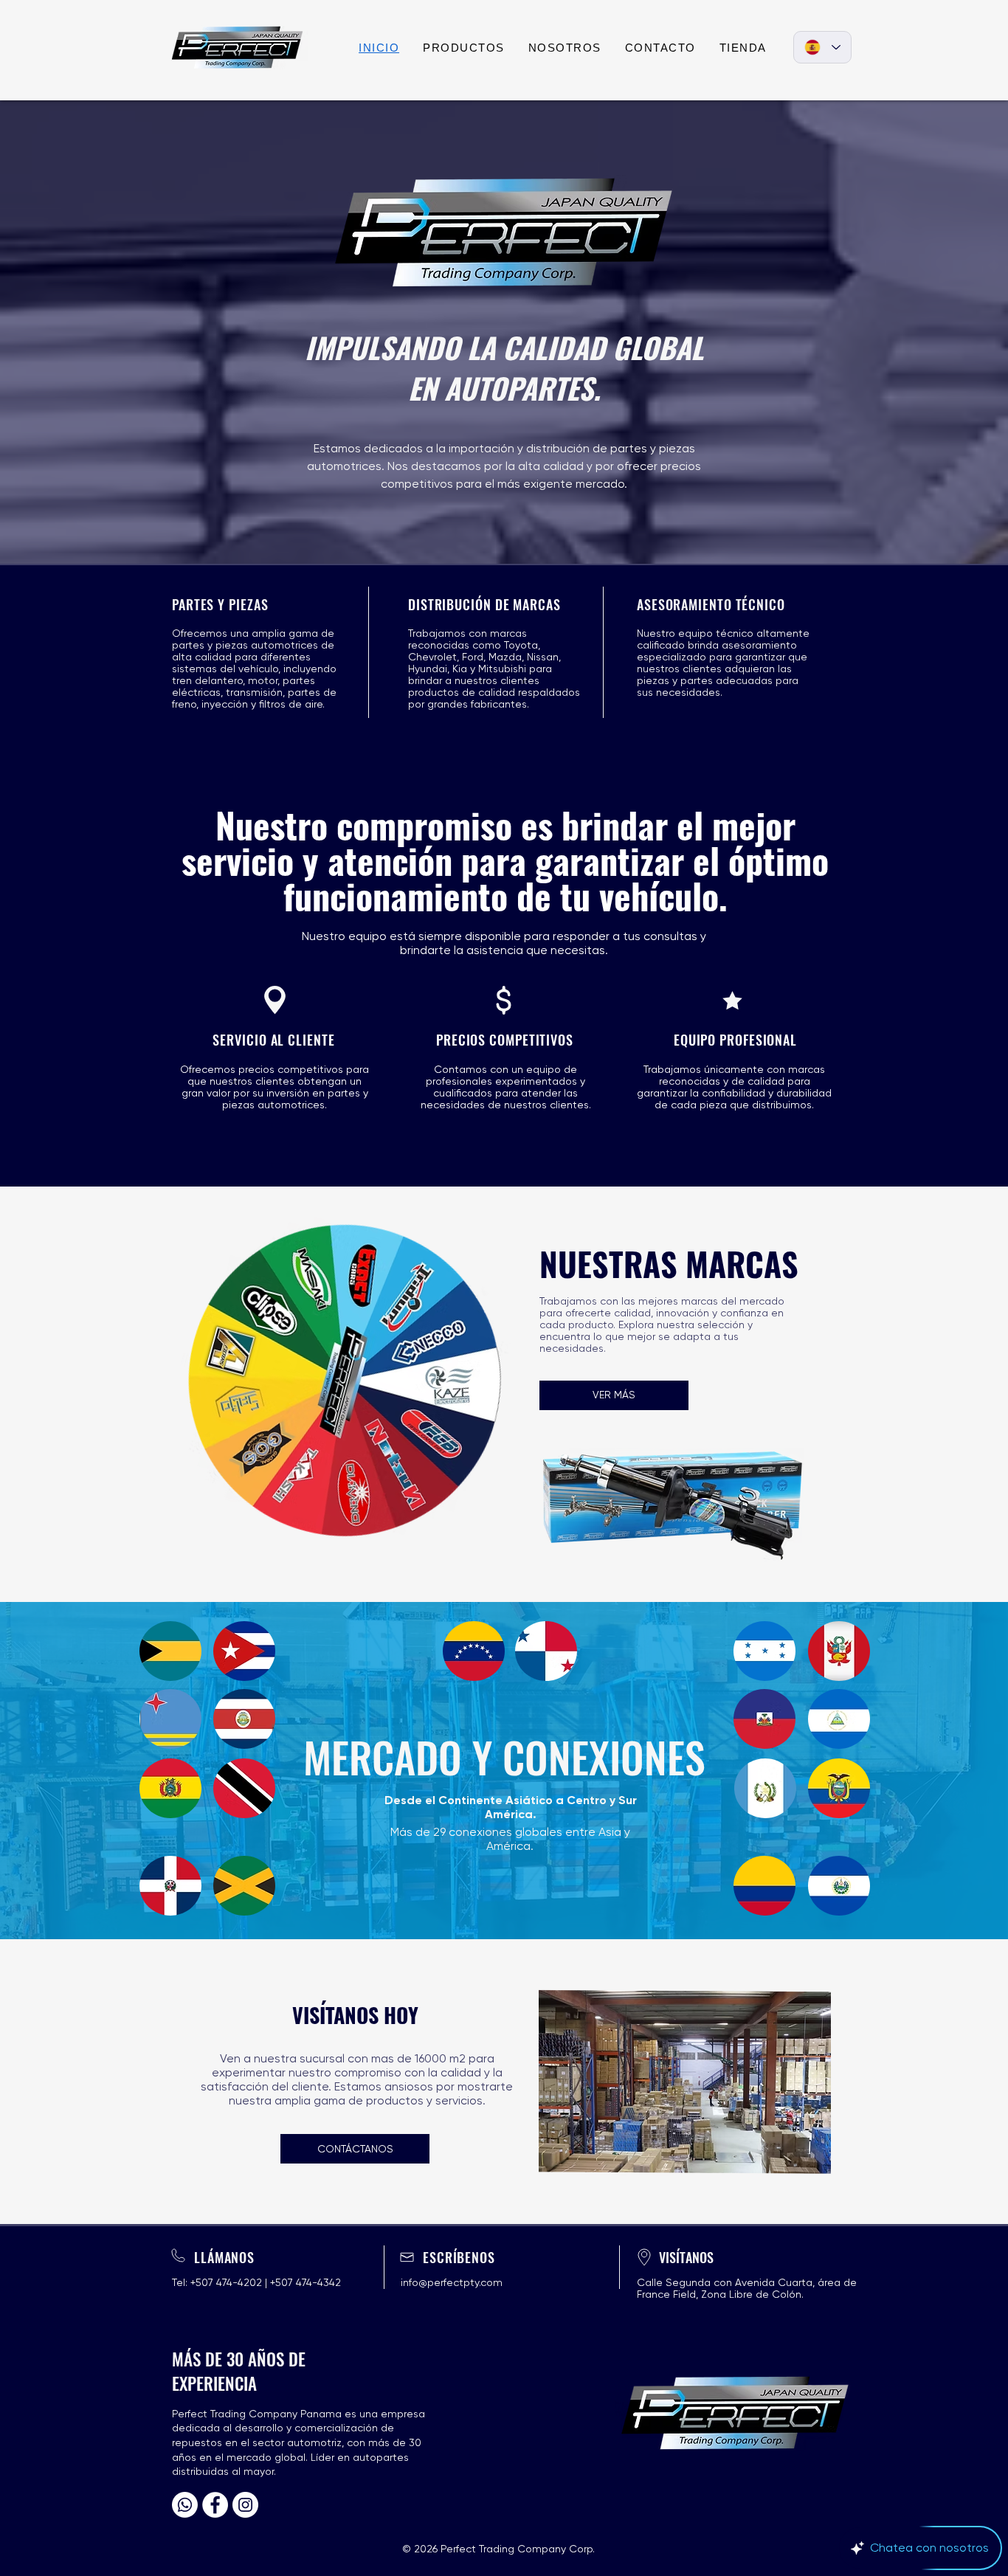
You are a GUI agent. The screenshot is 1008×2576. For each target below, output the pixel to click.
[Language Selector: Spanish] (822, 47)
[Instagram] (245, 2505)
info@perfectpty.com (452, 2282)
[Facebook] (215, 2505)
